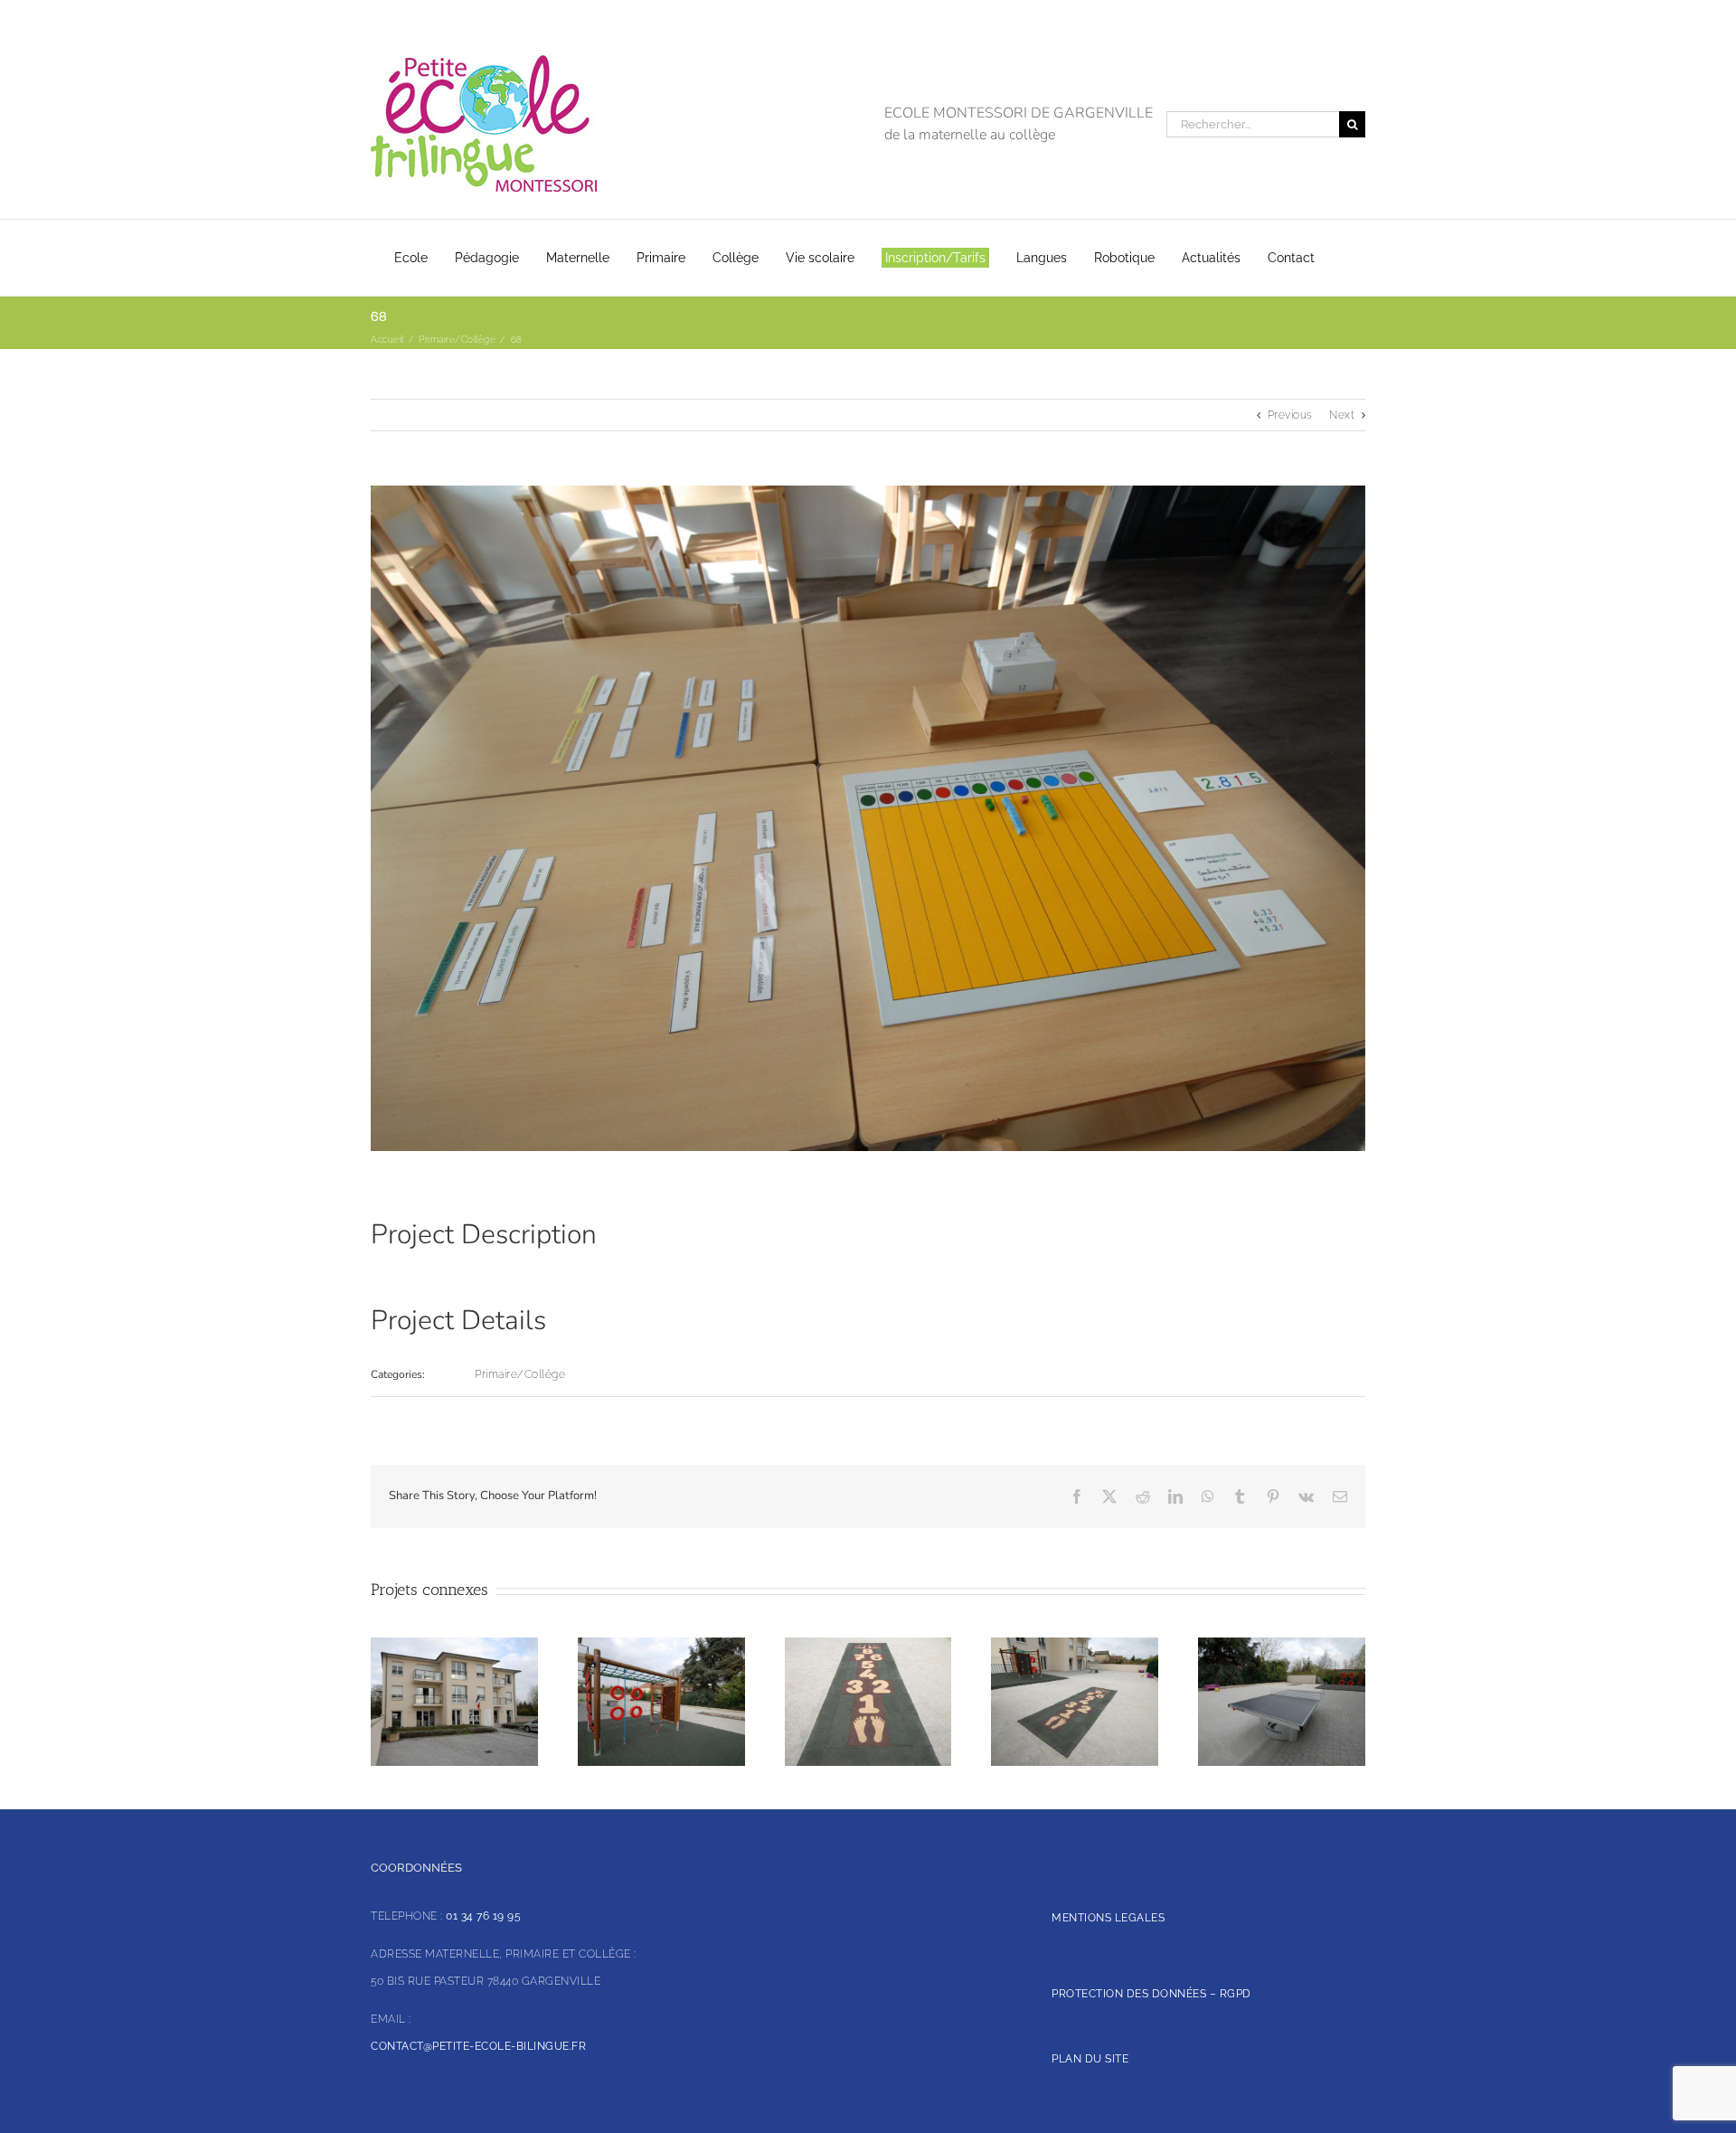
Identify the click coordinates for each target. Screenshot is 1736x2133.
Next (1342, 415)
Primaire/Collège (520, 1374)
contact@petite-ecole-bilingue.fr (478, 2046)
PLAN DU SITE (1090, 2059)
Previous (1290, 415)
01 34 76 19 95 (483, 1916)
